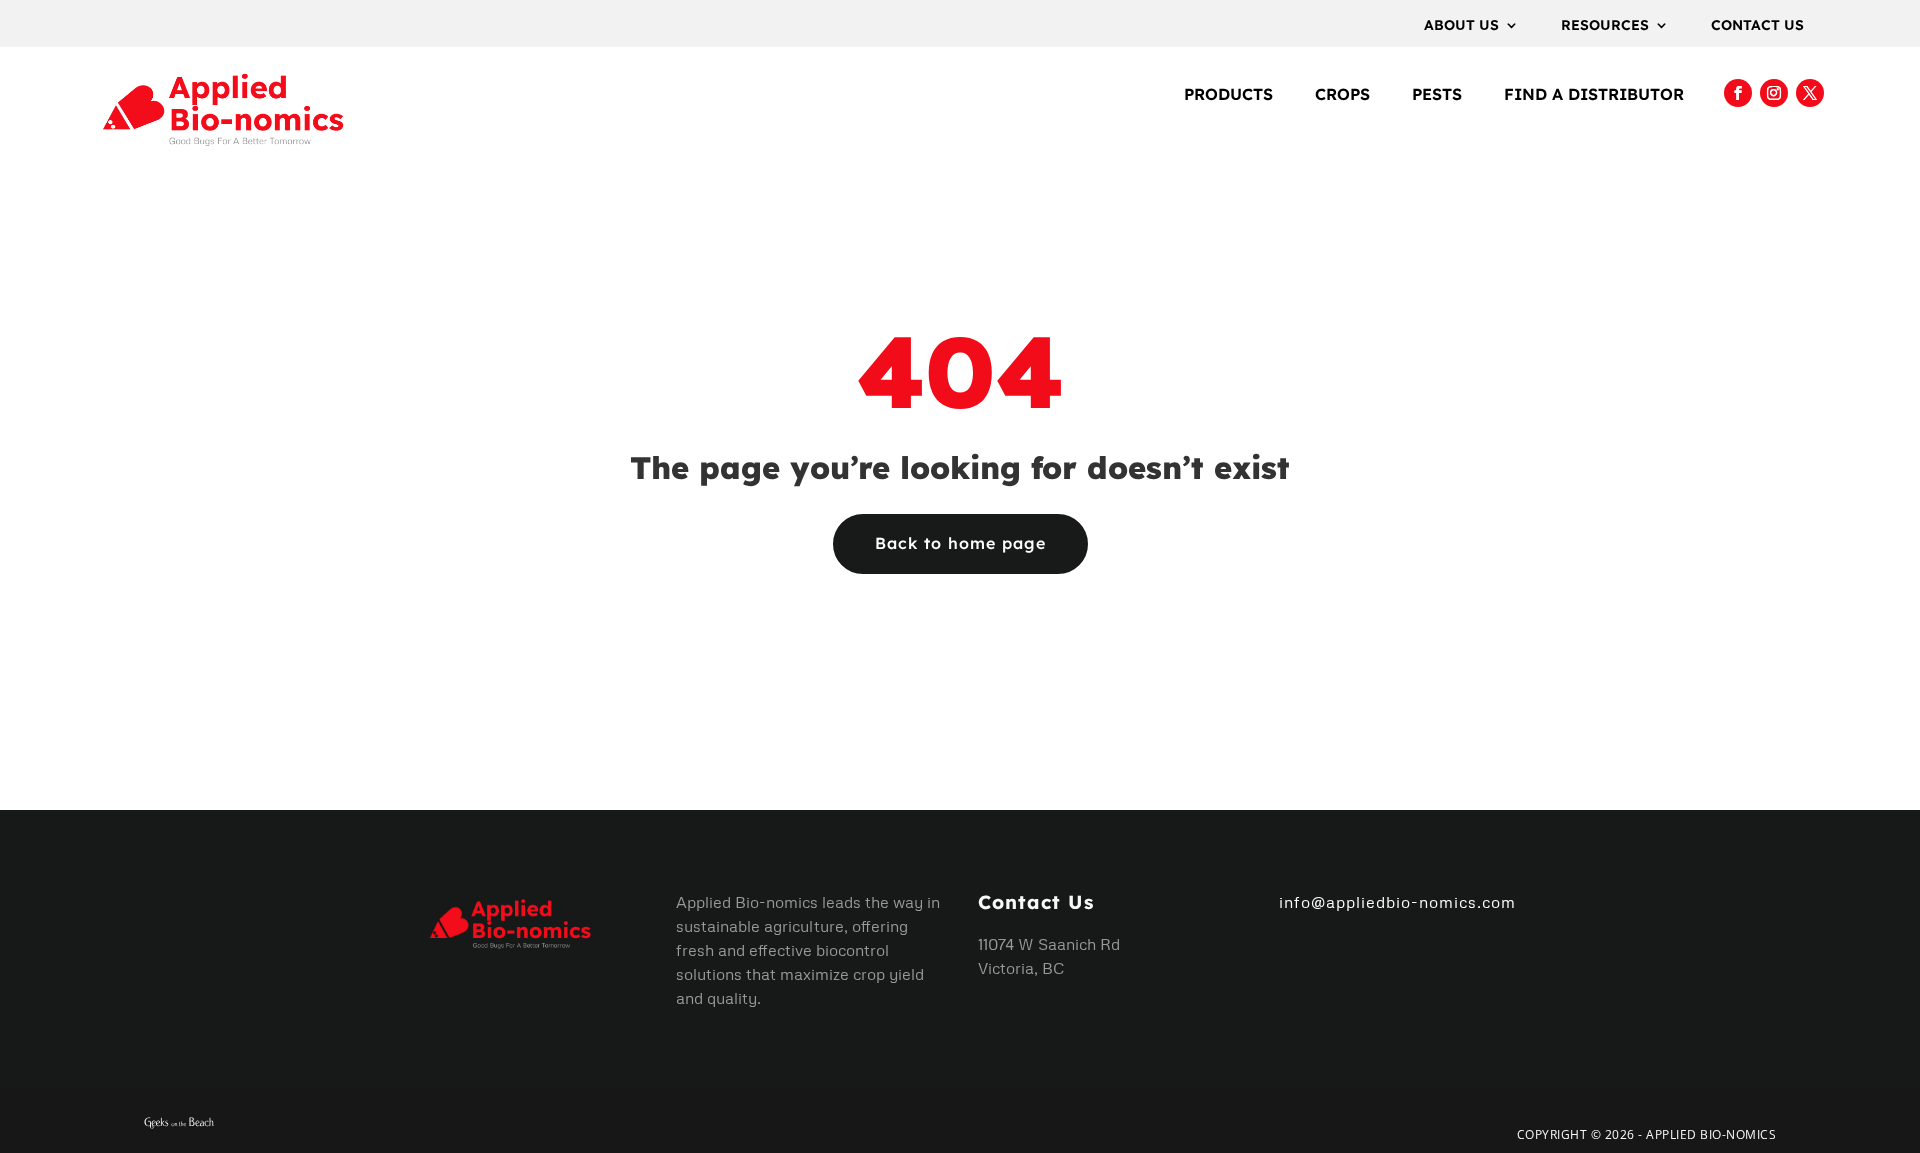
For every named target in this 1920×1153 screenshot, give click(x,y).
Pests (1437, 95)
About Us (1461, 26)
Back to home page (960, 543)
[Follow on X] (1810, 93)
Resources (1605, 26)
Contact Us (1757, 26)
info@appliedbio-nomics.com (1397, 902)
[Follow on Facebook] (1738, 93)
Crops (1342, 95)
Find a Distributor (1594, 95)
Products (1228, 95)
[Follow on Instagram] (1774, 93)
